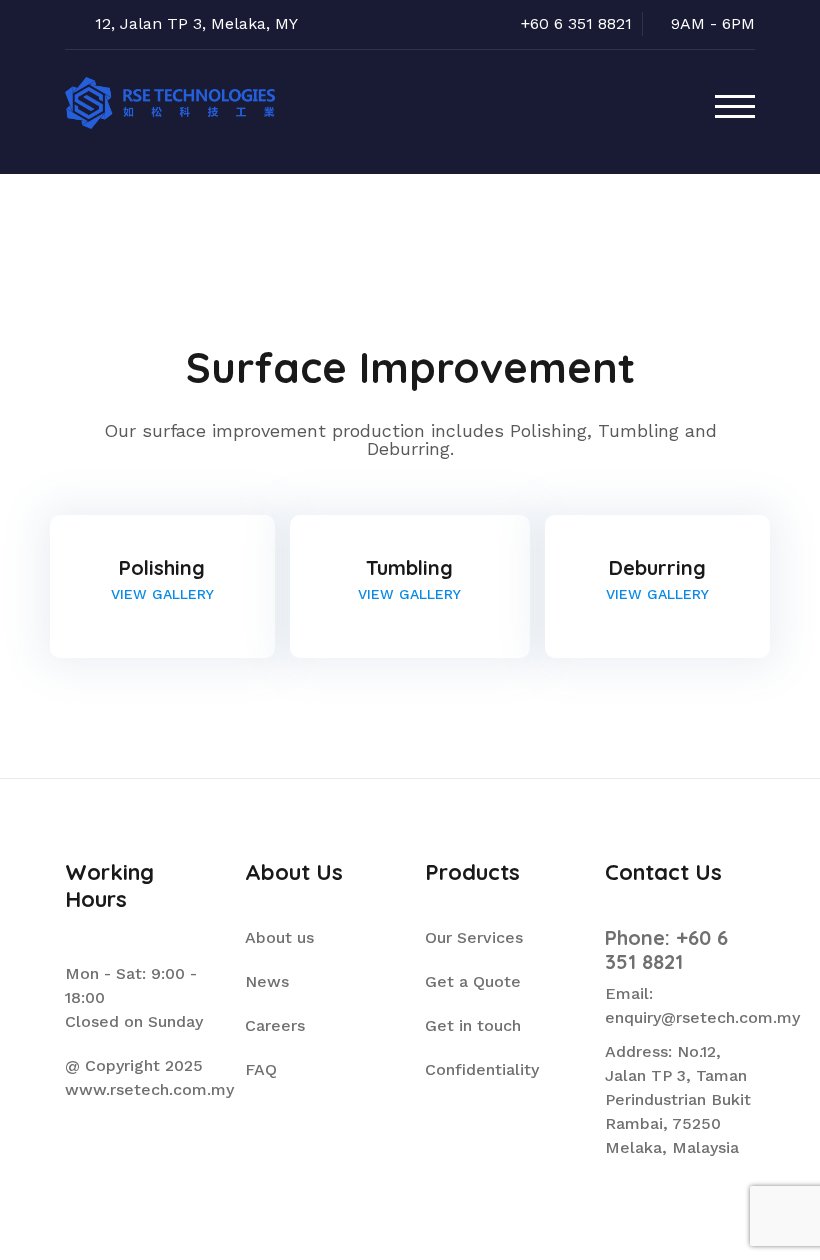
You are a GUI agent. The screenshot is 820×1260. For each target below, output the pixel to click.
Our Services (474, 937)
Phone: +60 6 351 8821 (666, 949)
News (267, 981)
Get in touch (473, 1025)
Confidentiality (482, 1069)
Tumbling (409, 567)
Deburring (657, 567)
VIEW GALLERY (162, 594)
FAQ (261, 1069)
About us (279, 937)
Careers (275, 1025)
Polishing (162, 567)
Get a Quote (473, 981)
